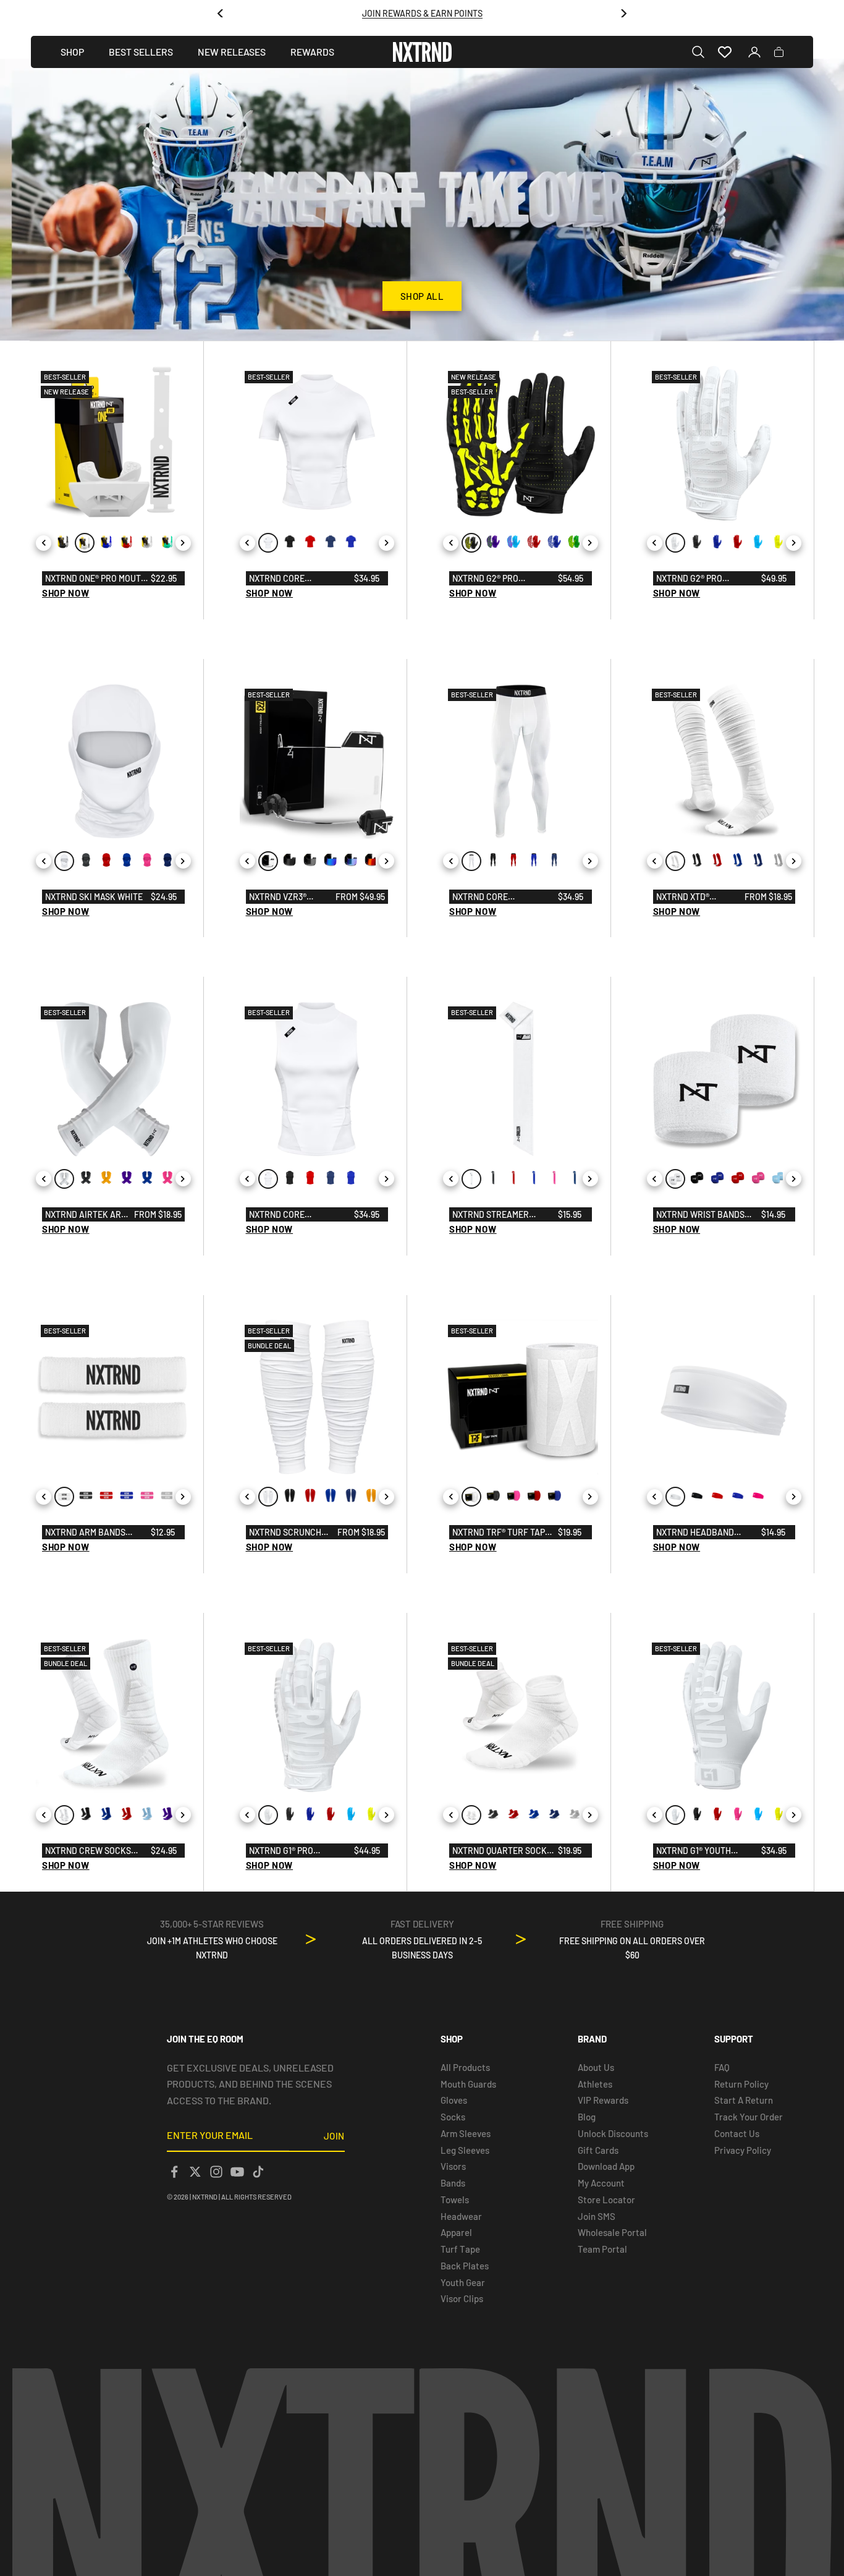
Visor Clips (462, 2298)
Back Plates (465, 2266)
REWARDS (312, 52)
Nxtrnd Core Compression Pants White (494, 898)
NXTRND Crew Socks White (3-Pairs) (88, 1851)
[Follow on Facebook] (174, 2172)
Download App (606, 2166)
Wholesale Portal (612, 2232)
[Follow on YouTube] (237, 2172)
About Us (596, 2067)
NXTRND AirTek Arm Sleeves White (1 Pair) (86, 1215)
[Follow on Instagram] (216, 2172)
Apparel (456, 2232)
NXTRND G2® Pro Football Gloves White (707, 579)
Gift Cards (598, 2150)
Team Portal (602, 2249)
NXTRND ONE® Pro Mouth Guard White (96, 579)
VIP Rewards (603, 2100)
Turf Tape (460, 2249)
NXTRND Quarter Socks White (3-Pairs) (502, 1851)
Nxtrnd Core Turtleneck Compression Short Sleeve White (291, 579)
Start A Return (744, 2100)
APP (456, 19)
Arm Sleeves (466, 2133)
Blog (587, 2117)
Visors (453, 2166)
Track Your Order (749, 2117)
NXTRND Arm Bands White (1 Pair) (85, 1533)
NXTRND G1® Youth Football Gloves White (707, 1851)
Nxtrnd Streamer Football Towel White (501, 1215)
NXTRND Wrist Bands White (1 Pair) (700, 1215)
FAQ (722, 2067)
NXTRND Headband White (695, 1533)
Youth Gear (463, 2282)
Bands (453, 2183)
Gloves (454, 2100)
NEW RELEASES (232, 52)
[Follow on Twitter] (195, 2172)
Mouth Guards (468, 2084)
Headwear (461, 2216)
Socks (453, 2117)
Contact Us (737, 2133)
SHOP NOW (66, 593)
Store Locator (606, 2200)
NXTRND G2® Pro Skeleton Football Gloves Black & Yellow (503, 579)
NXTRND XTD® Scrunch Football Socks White (697, 898)
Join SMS (597, 2216)
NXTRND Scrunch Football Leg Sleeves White (285, 1533)
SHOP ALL (422, 296)
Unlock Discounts (613, 2133)
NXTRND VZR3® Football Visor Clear (283, 898)
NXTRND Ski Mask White (94, 897)
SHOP (72, 52)
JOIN (334, 2136)
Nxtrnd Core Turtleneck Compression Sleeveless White (287, 1215)
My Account (601, 2183)
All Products (465, 2067)
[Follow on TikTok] (258, 2172)
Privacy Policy (743, 2150)
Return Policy (741, 2084)
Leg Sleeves (465, 2150)
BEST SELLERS (141, 52)
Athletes (595, 2084)
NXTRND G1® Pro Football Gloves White (300, 1851)
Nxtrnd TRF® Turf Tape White (501, 1533)
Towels (455, 2200)
